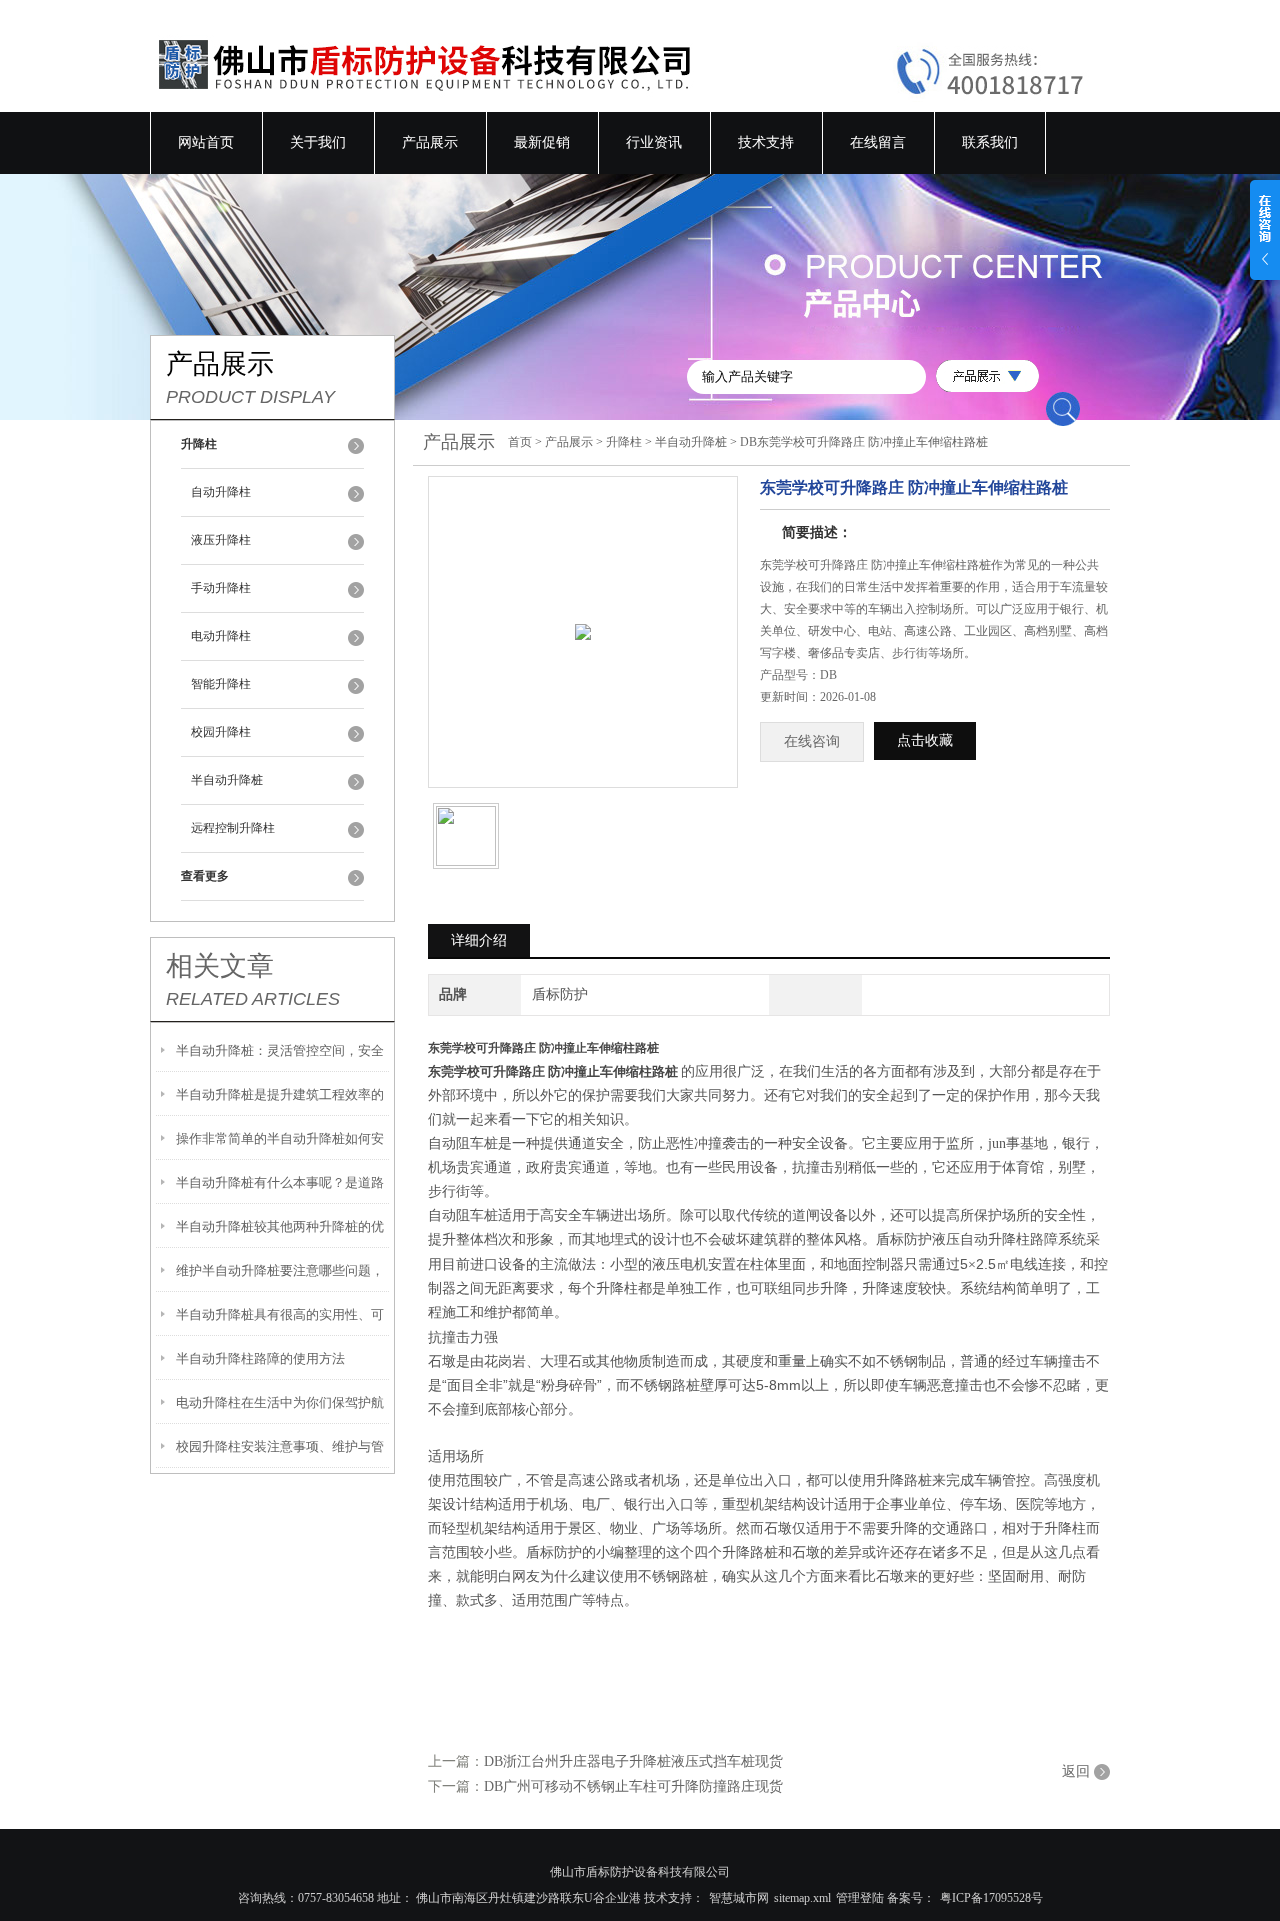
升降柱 (624, 442)
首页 (520, 442)
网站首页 (206, 142)
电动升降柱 (221, 636)
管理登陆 (860, 1898)
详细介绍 (479, 940)
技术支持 (766, 142)
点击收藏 (925, 740)
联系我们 (990, 142)
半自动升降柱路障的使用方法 (260, 1358)
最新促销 (542, 142)
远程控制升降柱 (233, 828)
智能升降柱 (221, 684)
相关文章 (220, 966)
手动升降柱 (221, 588)
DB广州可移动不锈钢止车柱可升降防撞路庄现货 (633, 1786)
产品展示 (430, 142)
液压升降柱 (221, 540)
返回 (1076, 1771)
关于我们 (318, 142)
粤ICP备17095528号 (991, 1898)
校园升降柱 (221, 732)
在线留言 (878, 142)
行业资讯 (654, 142)
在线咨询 (812, 741)
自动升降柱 (221, 492)
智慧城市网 (739, 1898)
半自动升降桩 (227, 780)
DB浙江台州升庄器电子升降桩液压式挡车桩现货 (633, 1761)
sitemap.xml (802, 1898)
